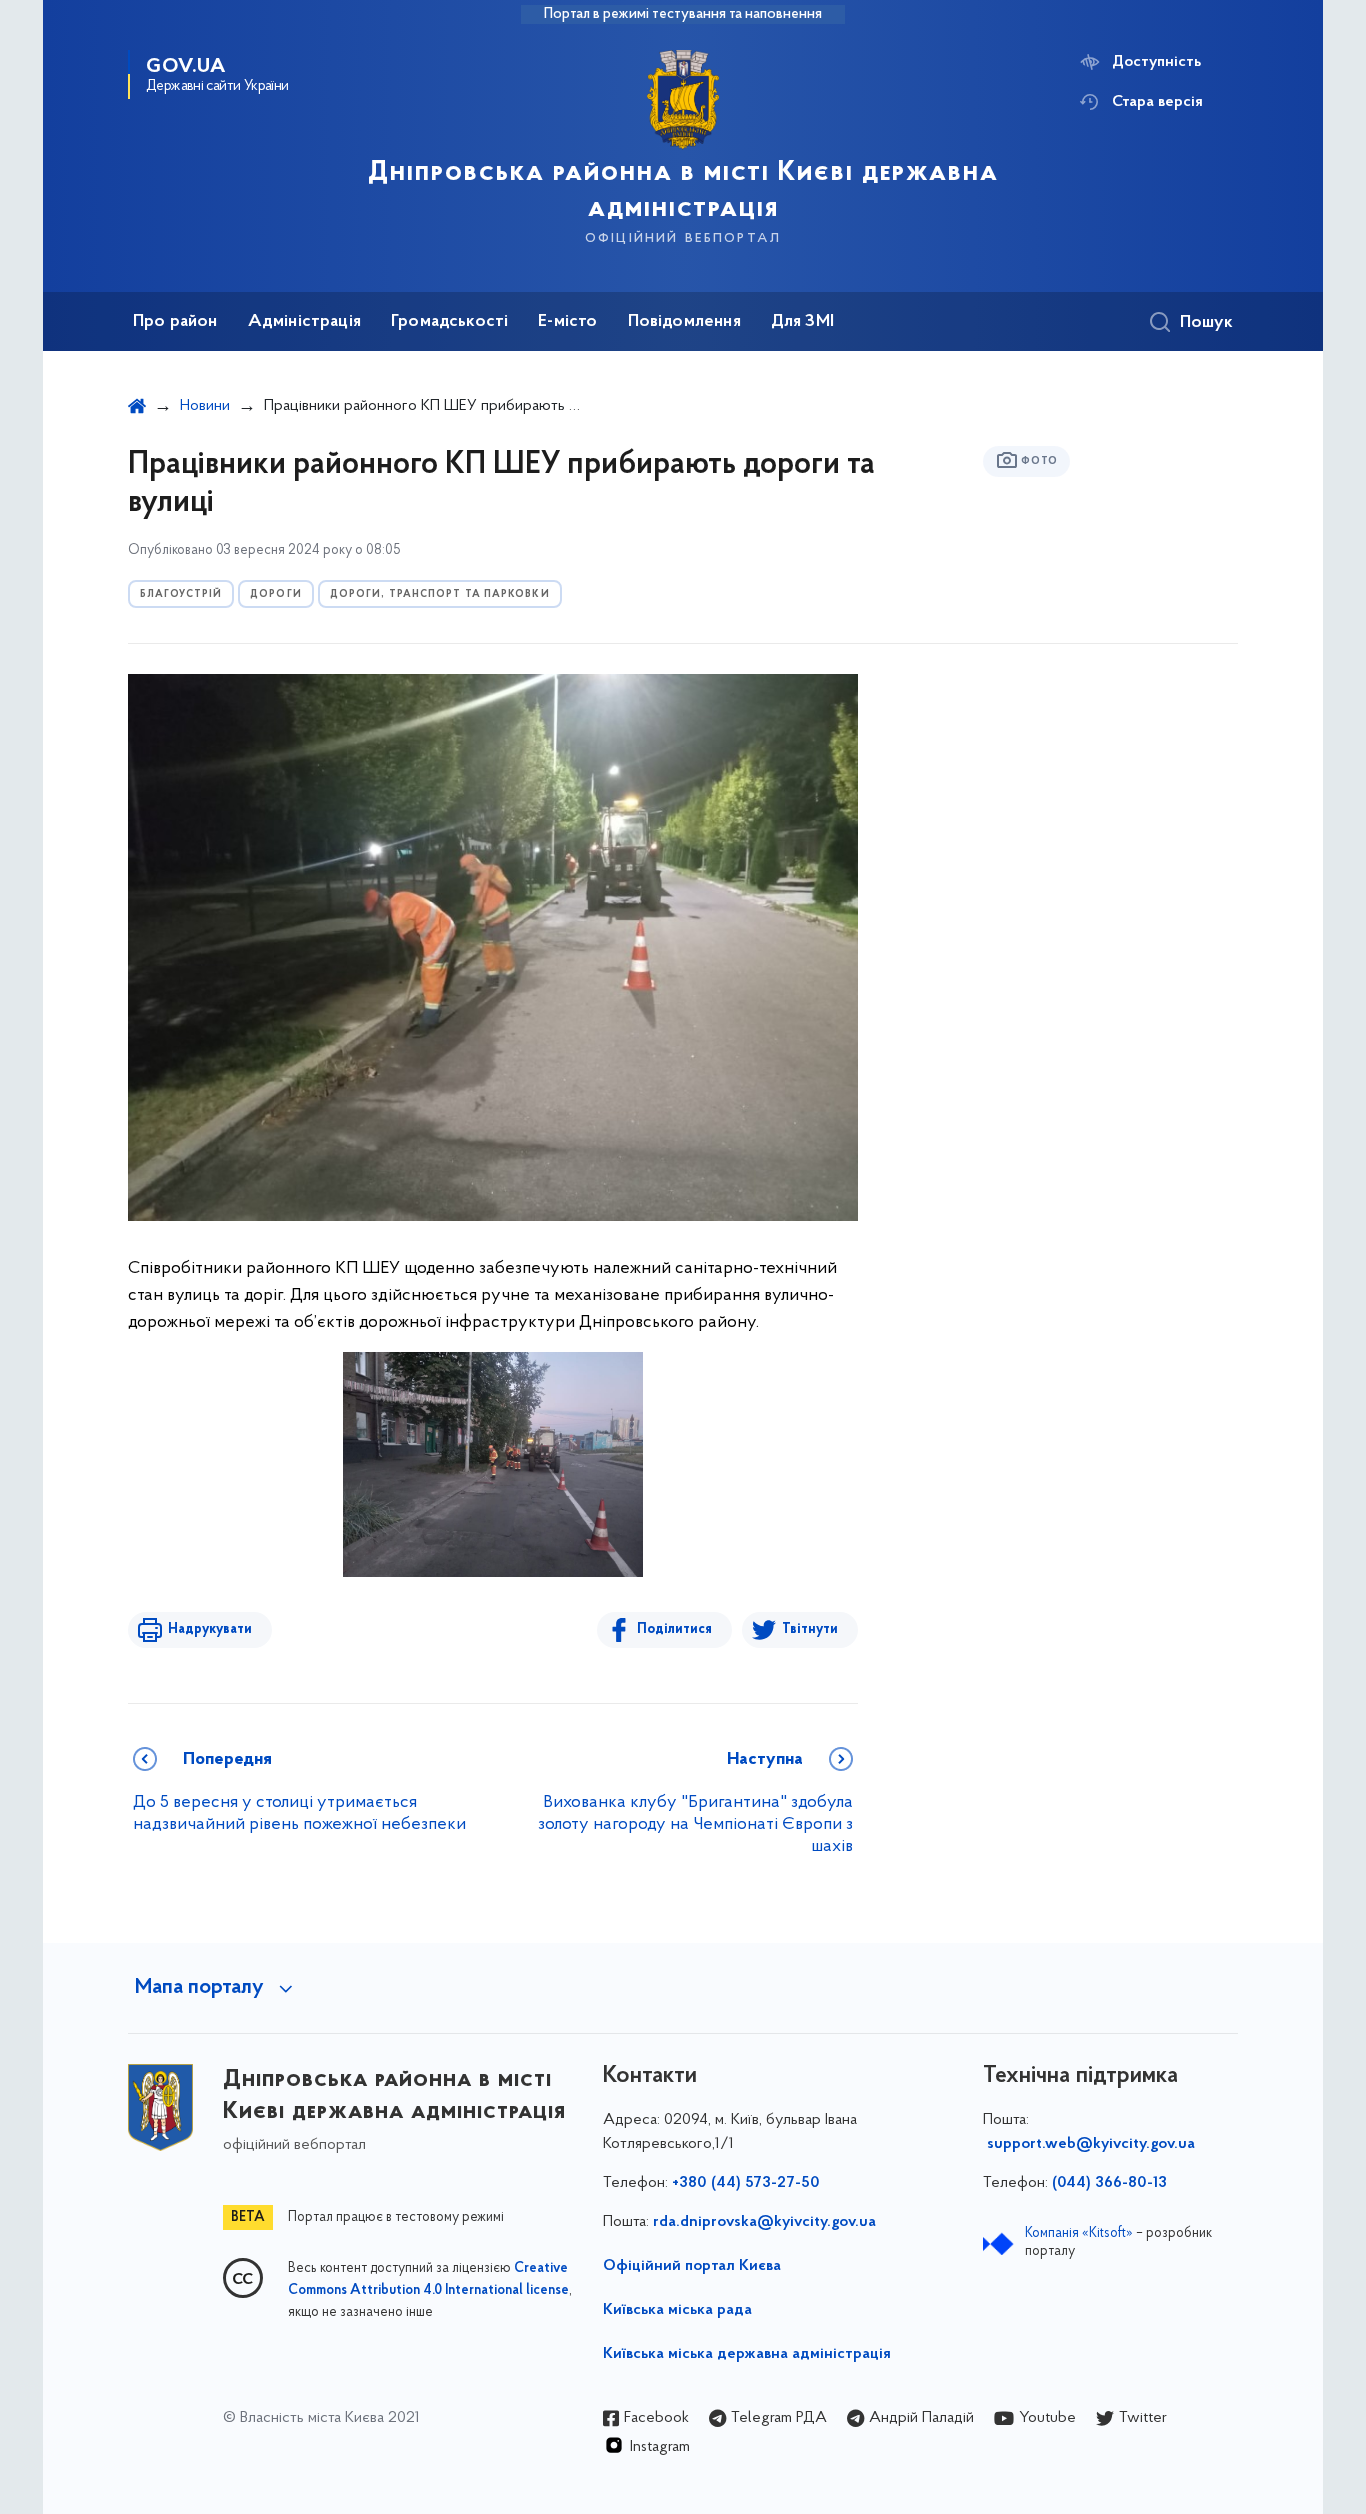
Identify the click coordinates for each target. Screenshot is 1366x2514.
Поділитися (674, 1629)
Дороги (276, 594)
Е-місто (567, 322)
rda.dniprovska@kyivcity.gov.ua (764, 2222)
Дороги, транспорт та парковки (440, 594)
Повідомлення (684, 322)
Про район (175, 322)
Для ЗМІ (802, 322)
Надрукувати (210, 1629)
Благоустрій (181, 594)
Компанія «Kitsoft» (1079, 2233)
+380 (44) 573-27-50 (746, 2183)
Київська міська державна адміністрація (747, 2354)
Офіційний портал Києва (692, 2266)
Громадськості (449, 322)
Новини (205, 406)
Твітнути (810, 1629)
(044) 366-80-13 (1109, 2183)
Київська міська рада (677, 2310)
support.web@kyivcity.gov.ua (1091, 2144)
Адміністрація (304, 322)
